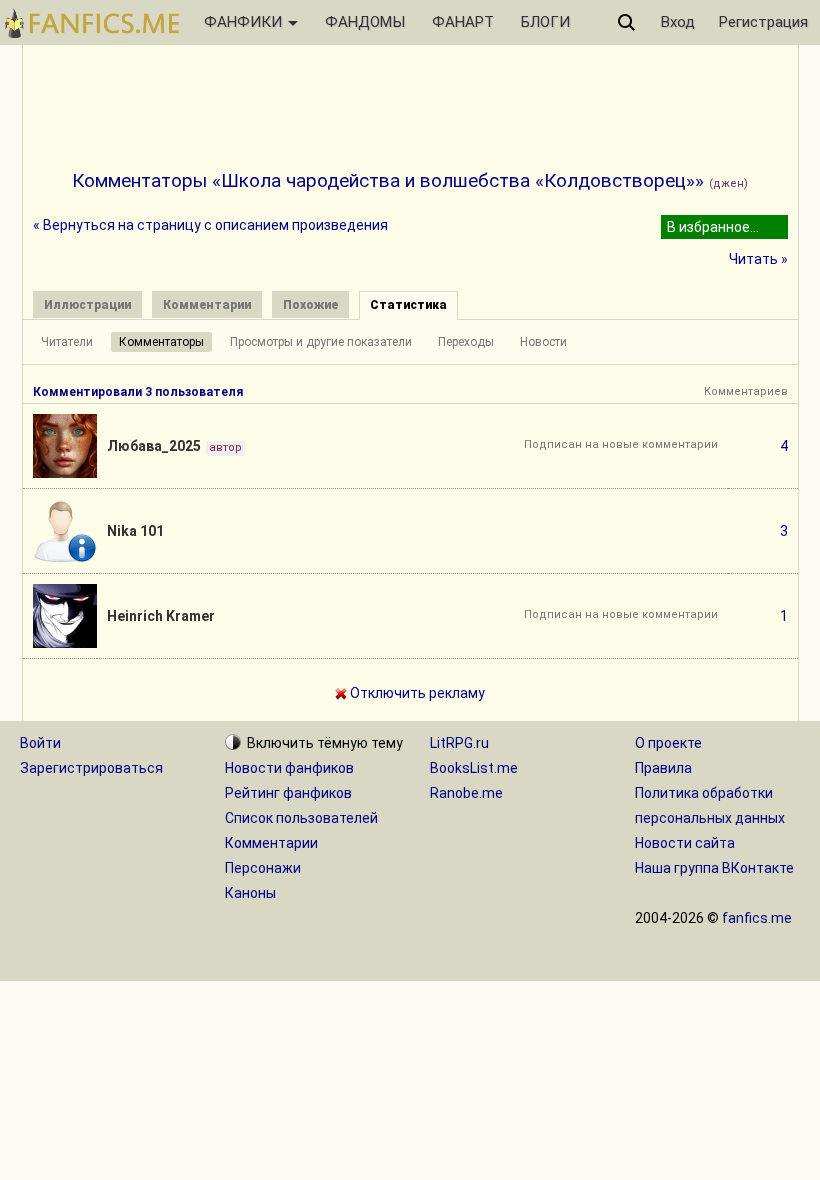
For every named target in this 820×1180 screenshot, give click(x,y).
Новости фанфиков (289, 768)
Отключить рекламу (416, 693)
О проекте (668, 743)
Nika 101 (135, 531)
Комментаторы (161, 342)
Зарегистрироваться (91, 768)
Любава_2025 (154, 446)
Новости (543, 342)
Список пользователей (301, 818)
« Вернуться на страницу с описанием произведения (210, 225)
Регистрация (763, 22)
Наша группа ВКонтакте (714, 868)
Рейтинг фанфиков (288, 793)
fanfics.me (757, 918)
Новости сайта (685, 843)
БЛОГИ (545, 22)
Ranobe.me (466, 793)
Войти (40, 743)
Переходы (466, 342)
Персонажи (263, 868)
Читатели (67, 342)
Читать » (758, 259)
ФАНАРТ (463, 22)
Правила (663, 768)
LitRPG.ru (459, 743)
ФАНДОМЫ (365, 22)
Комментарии (271, 843)
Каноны (250, 893)
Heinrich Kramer (161, 616)
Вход (678, 22)
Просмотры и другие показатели (321, 342)
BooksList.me (474, 768)
